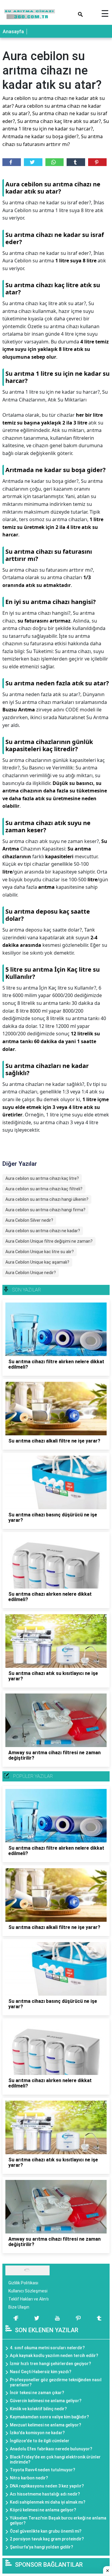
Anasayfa (13, 32)
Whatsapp (55, 162)
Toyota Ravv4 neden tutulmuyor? (43, 2470)
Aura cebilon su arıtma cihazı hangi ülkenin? (47, 1199)
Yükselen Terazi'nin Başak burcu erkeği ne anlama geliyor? (58, 2521)
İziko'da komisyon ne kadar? (37, 2433)
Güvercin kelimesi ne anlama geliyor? (46, 2401)
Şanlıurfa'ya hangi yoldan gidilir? (42, 2547)
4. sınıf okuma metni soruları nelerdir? (47, 2348)
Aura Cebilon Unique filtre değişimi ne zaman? (49, 1241)
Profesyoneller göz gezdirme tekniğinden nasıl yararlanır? (56, 2382)
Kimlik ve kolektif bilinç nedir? (38, 2409)
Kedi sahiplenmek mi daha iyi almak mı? (48, 2502)
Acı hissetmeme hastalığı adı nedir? (45, 2494)
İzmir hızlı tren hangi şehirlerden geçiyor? (50, 2364)
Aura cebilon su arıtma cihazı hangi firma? (45, 1210)
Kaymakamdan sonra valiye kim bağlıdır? (49, 2417)
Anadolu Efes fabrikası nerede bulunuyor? (51, 2449)
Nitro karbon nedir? (29, 2478)
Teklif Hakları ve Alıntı (29, 2299)
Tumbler (76, 162)
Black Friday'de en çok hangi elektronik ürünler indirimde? (55, 2459)
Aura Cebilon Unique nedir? (31, 1273)
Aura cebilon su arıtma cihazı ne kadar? (43, 1231)
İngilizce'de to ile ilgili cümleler (40, 2441)
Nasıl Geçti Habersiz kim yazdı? (41, 2372)
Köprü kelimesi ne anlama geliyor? (43, 2510)
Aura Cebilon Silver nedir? (29, 1220)
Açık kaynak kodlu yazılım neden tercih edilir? (54, 2356)
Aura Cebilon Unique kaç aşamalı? (37, 1262)
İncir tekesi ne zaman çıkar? (37, 2393)
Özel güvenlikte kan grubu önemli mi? (46, 2531)
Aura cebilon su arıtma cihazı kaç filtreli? (44, 1189)
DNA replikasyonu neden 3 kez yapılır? (47, 2486)
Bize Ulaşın (19, 2307)
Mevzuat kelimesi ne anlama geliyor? (46, 2425)
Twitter (33, 162)
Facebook (12, 162)
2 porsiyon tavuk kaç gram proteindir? (47, 2539)
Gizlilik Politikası (23, 2283)
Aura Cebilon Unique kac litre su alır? (40, 1252)
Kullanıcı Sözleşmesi (28, 2291)
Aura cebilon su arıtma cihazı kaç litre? (42, 1178)
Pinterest (97, 162)
